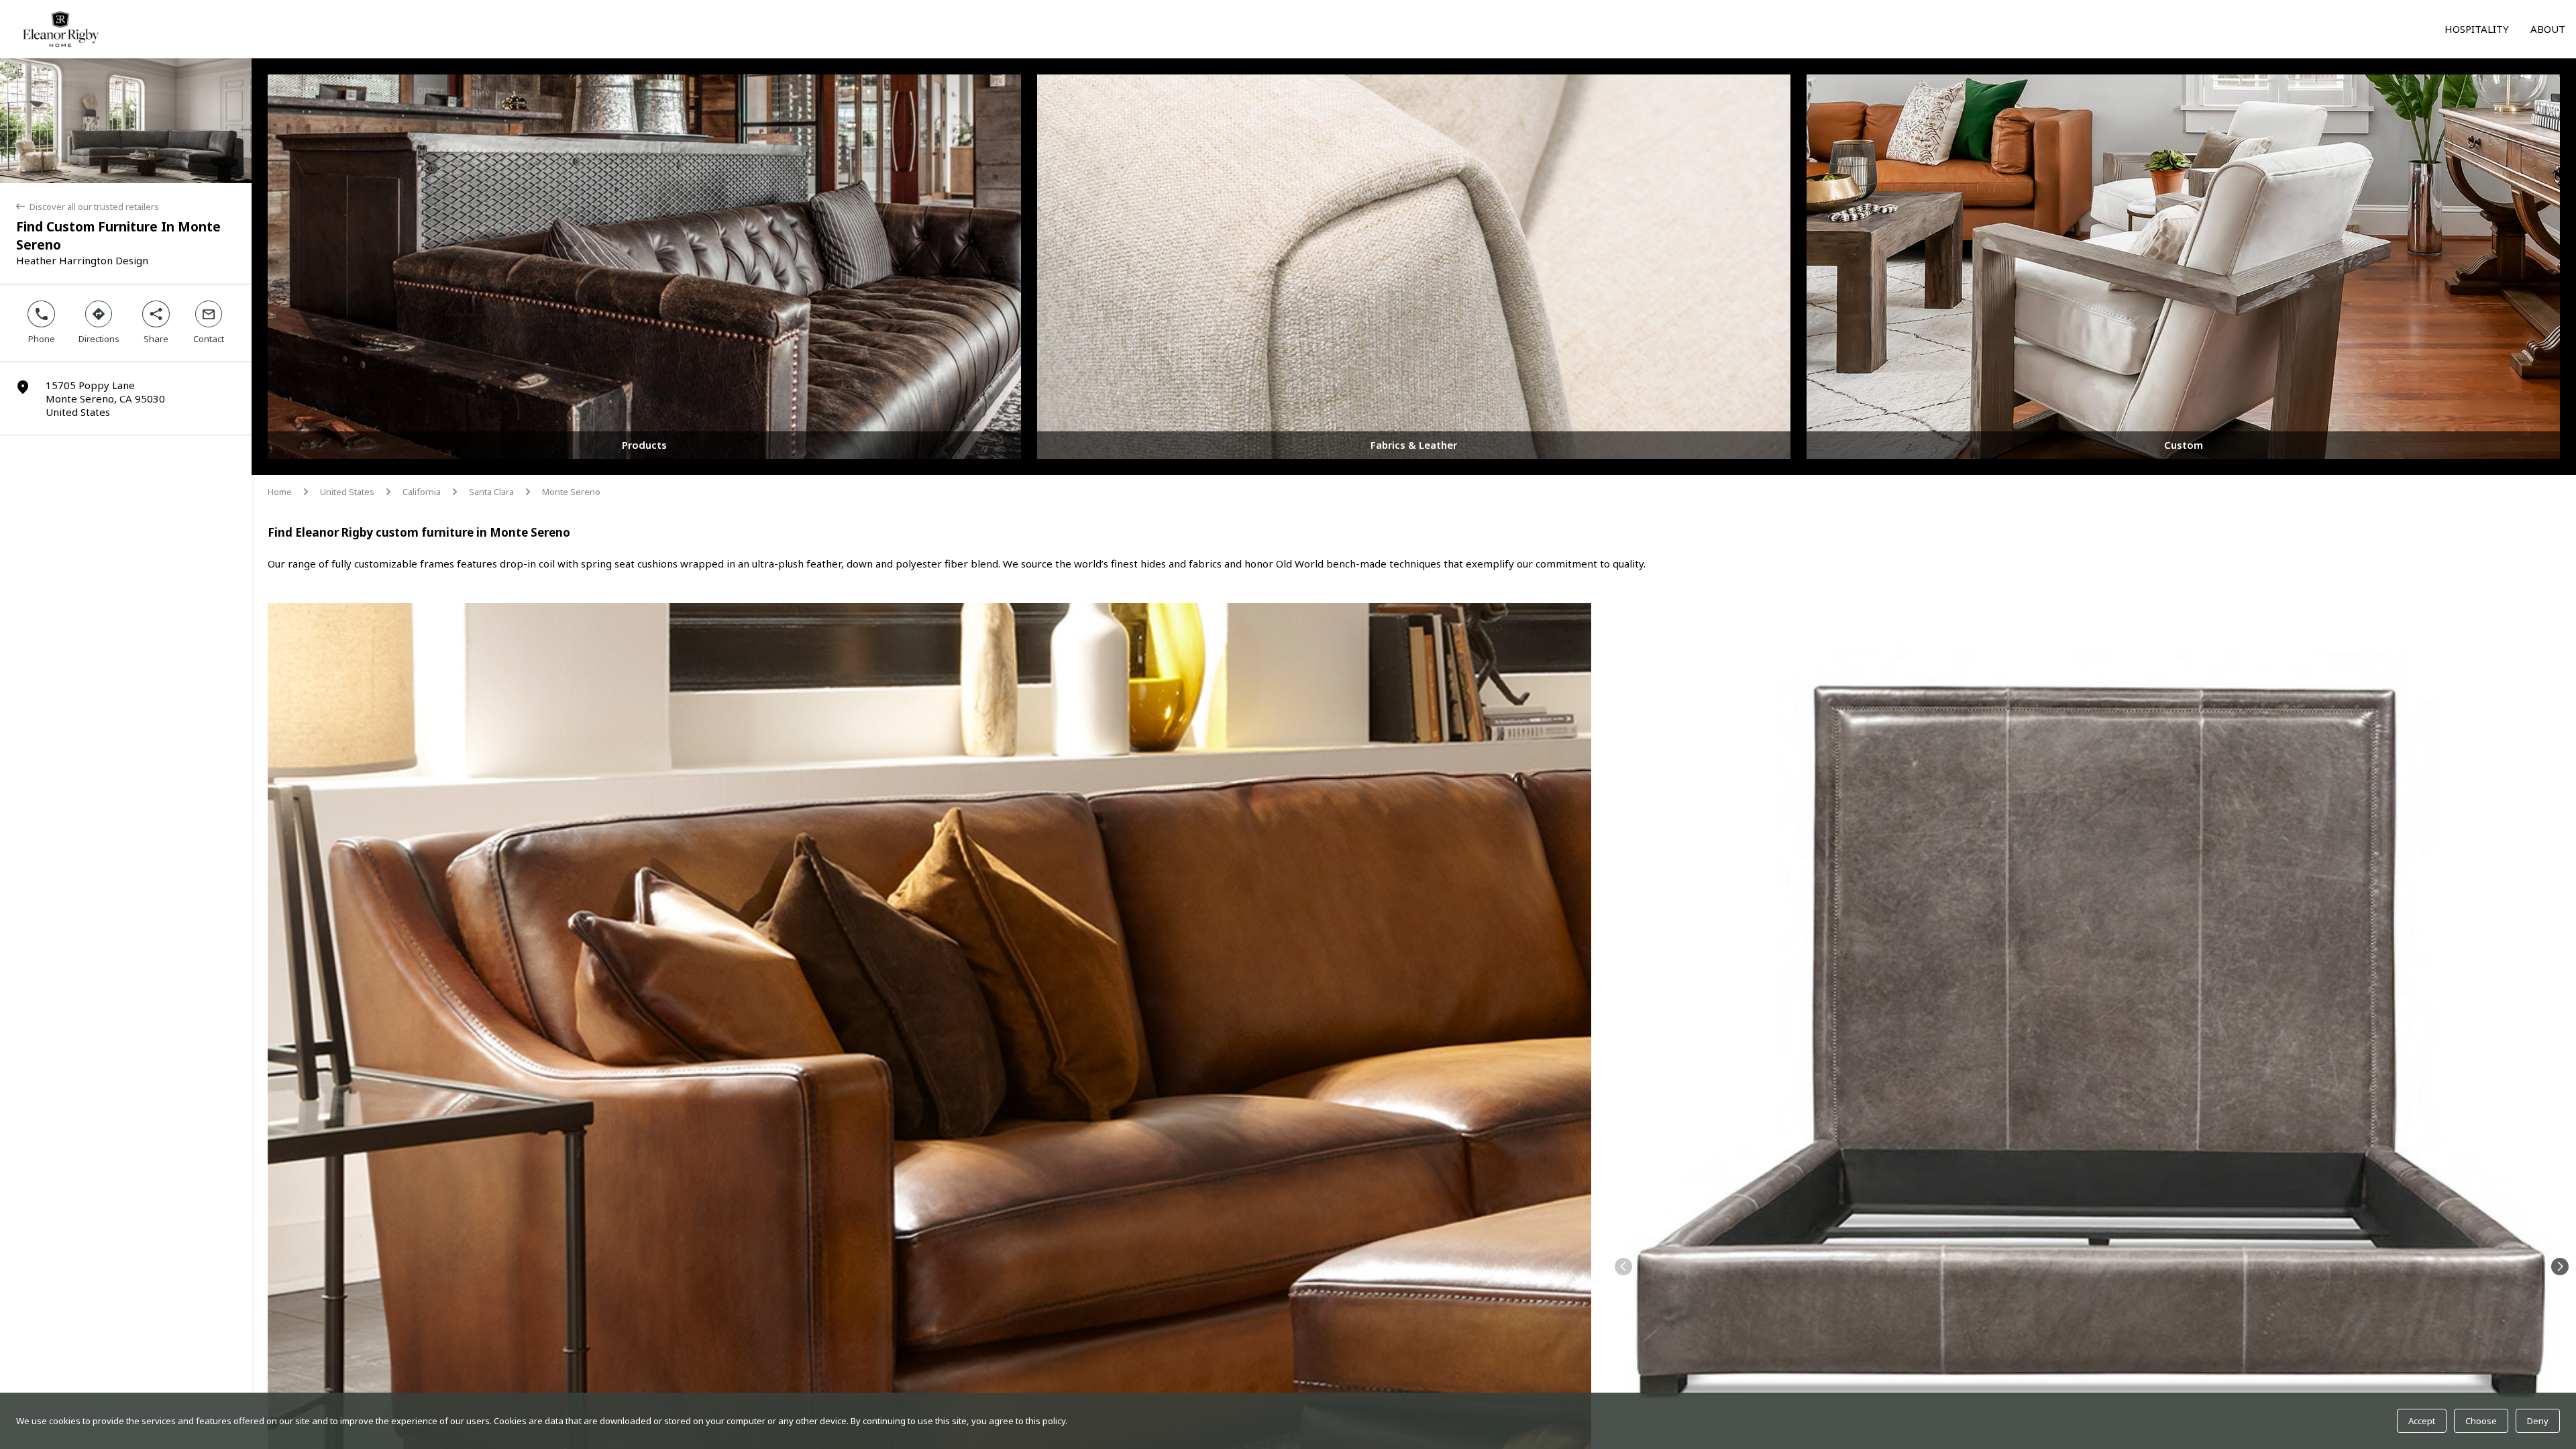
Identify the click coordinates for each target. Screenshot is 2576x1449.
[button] (1623, 1267)
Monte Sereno (571, 492)
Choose (2481, 1421)
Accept (2422, 1421)
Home (280, 492)
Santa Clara (491, 492)
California (422, 492)
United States (347, 492)
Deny (2538, 1421)
